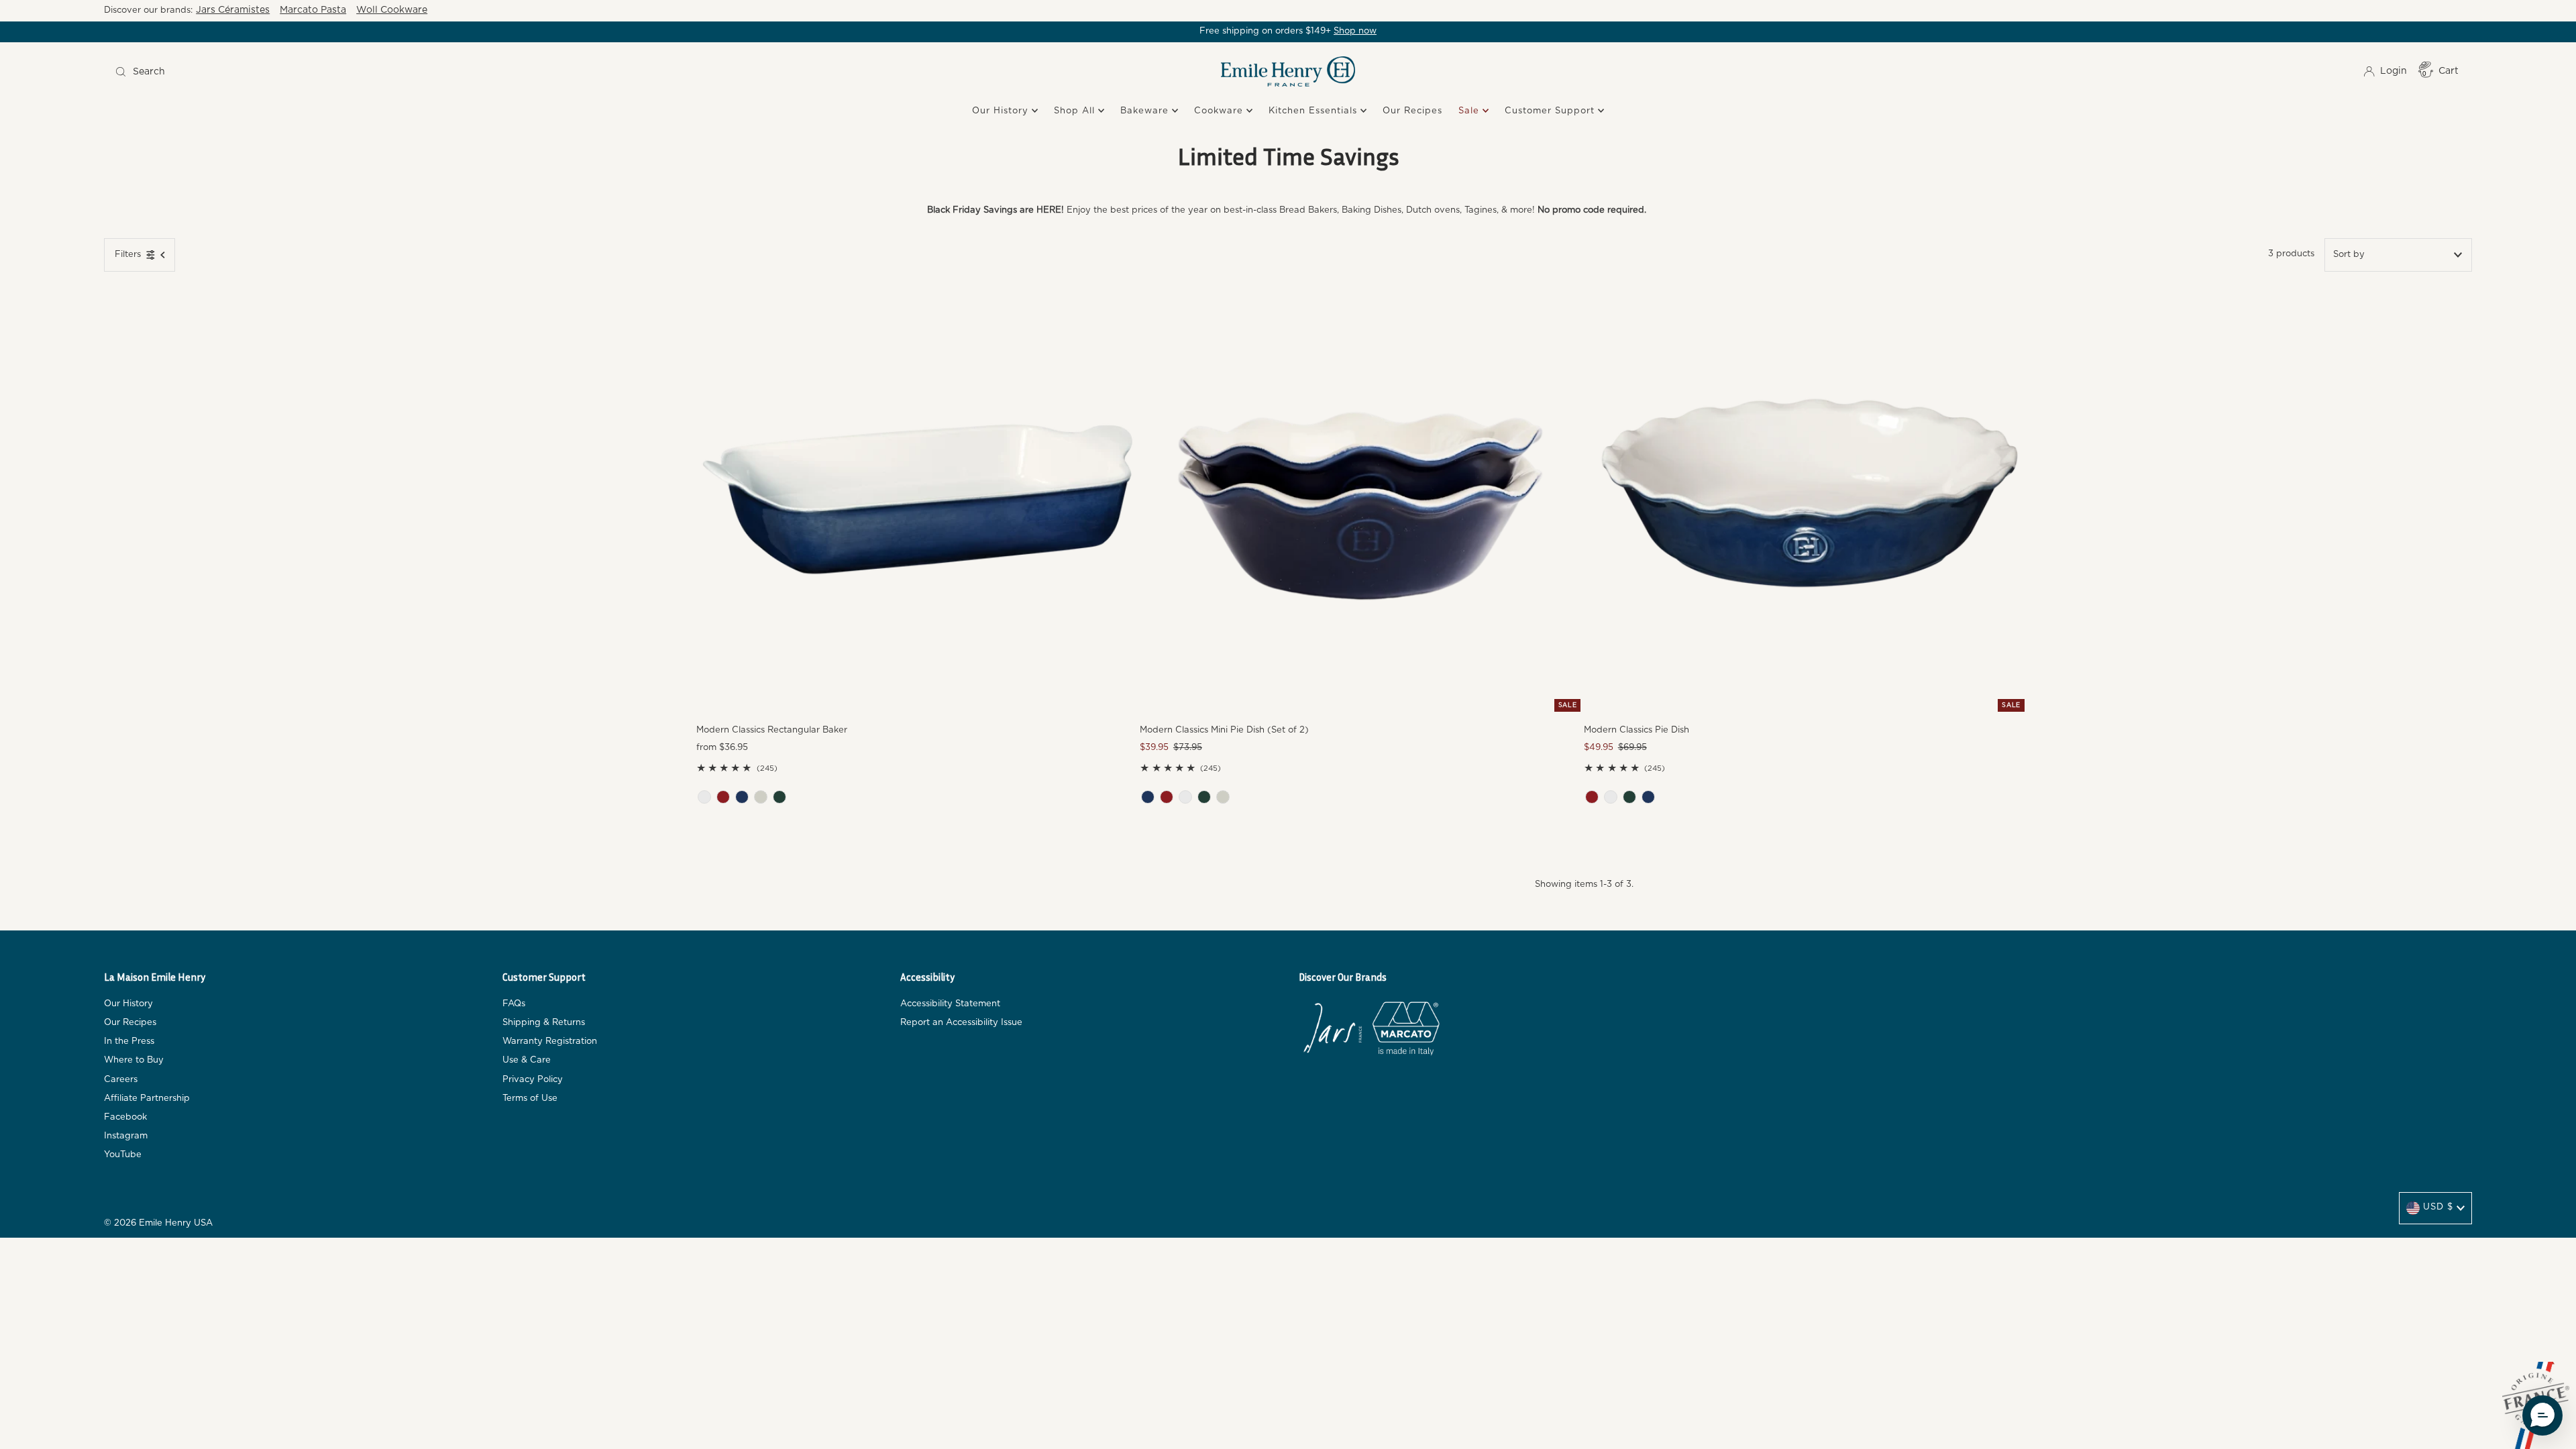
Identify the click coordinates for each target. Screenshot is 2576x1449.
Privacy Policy (533, 1080)
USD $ (2438, 1207)
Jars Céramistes (233, 10)
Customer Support (1551, 111)
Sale (1470, 111)
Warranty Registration (550, 1041)
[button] (2542, 1415)
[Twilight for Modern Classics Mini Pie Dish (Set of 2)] (1148, 797)
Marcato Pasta (313, 10)
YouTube (123, 1155)
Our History (1002, 111)
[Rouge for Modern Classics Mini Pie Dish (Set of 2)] (1167, 797)
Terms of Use (530, 1098)
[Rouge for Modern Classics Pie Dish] (1592, 797)
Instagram (126, 1136)
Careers (121, 1080)
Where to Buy (134, 1060)
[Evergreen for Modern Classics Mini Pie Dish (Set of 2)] (1204, 797)
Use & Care (527, 1060)
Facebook (125, 1117)
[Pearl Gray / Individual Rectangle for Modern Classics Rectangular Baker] (761, 797)
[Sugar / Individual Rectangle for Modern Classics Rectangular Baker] (704, 797)
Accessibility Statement (950, 1004)
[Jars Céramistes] (1332, 1031)
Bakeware (1146, 111)
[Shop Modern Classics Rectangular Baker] (918, 494)
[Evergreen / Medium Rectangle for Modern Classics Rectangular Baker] (780, 797)
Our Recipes (1412, 111)
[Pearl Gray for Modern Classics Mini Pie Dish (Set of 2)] (1223, 797)
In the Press (129, 1041)
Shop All (1076, 111)
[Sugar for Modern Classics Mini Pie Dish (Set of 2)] (1185, 797)
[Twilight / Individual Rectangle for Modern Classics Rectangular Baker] (742, 797)
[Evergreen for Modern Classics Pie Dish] (1629, 797)
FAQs (514, 1004)
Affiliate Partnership (147, 1098)
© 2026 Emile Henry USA (158, 1223)
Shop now (1355, 31)
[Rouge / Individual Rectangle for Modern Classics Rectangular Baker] (723, 797)
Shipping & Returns (544, 1023)
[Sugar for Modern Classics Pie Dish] (1611, 797)
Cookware (1220, 111)
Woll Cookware (392, 10)
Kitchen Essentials (1314, 111)
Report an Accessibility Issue (961, 1023)
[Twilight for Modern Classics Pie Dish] (1648, 797)
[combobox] (404, 72)
